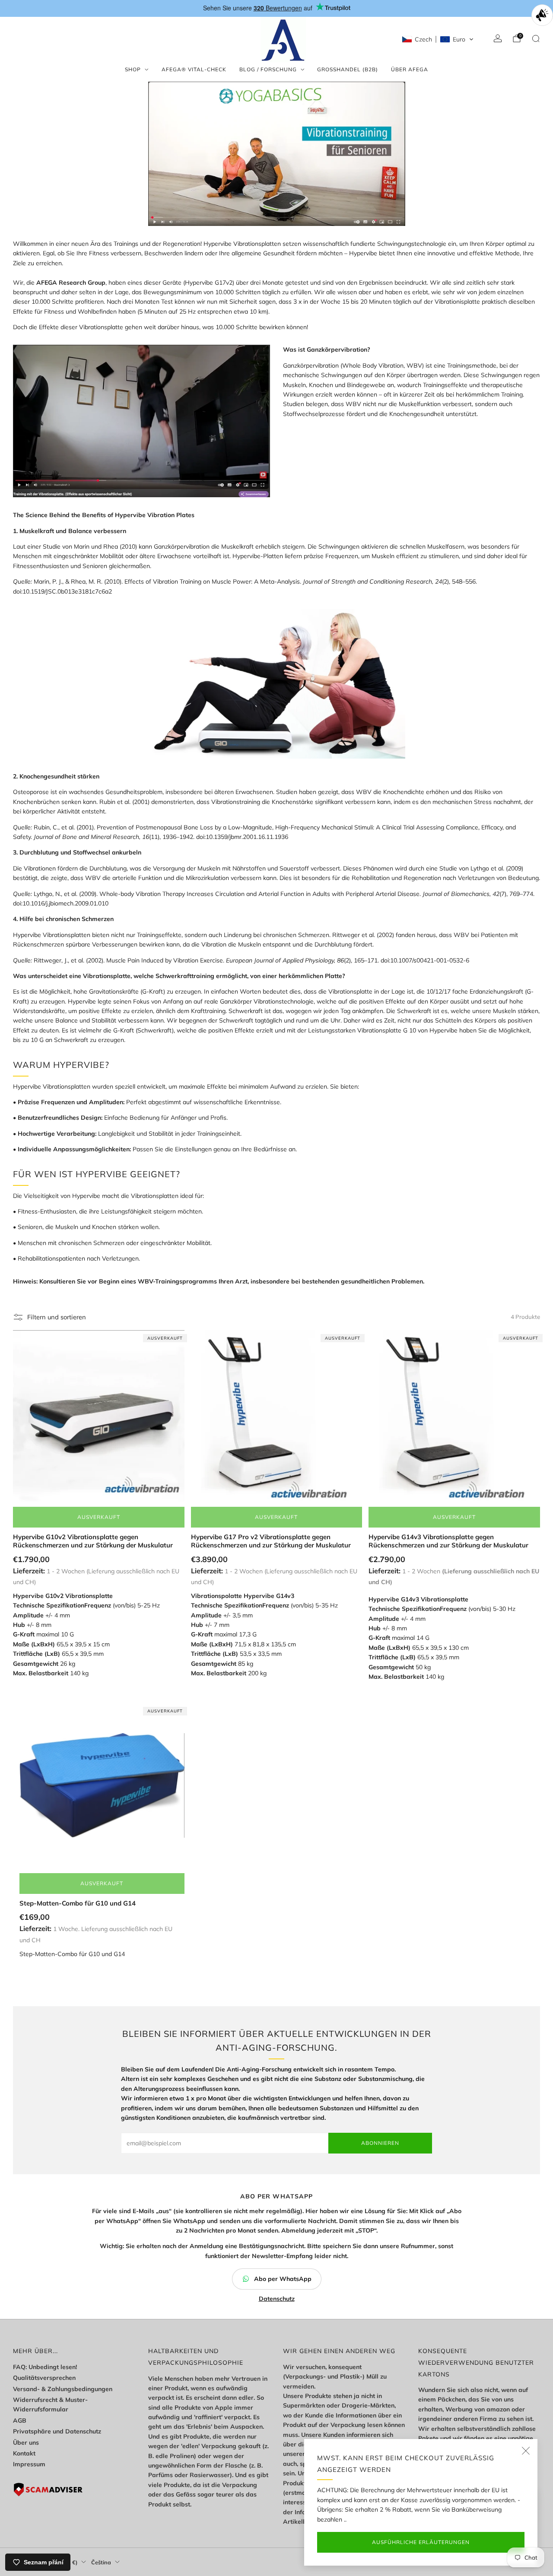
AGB (20, 2420)
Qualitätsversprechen (44, 2378)
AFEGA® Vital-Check (194, 69)
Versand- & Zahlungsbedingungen (63, 2389)
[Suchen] (536, 38)
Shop (133, 69)
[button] (438, 39)
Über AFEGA (410, 69)
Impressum (29, 2464)
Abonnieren (380, 2143)
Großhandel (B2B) (348, 69)
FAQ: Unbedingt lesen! (45, 2367)
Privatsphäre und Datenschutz (57, 2431)
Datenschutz (277, 2299)
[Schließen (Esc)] (526, 2451)
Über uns (26, 2443)
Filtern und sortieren (57, 1317)
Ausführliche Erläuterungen (421, 2542)
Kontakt (24, 2453)
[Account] (498, 38)
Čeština (101, 2562)
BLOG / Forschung (268, 69)
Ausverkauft (99, 1517)
